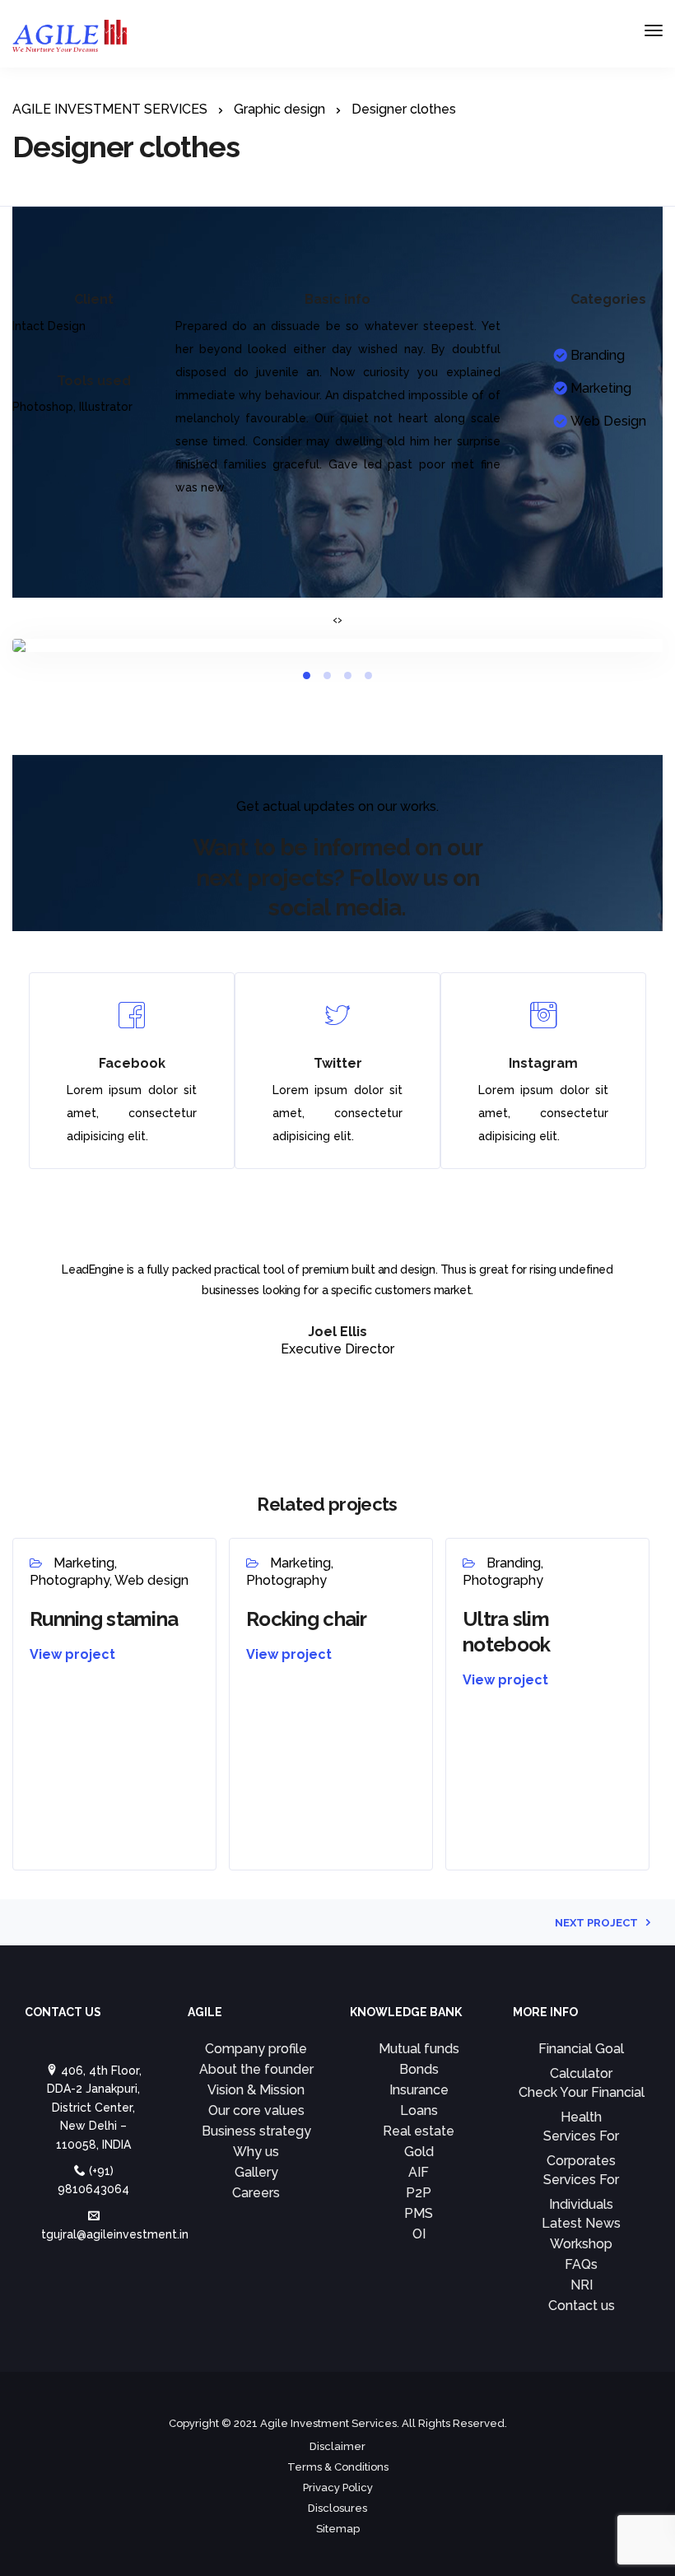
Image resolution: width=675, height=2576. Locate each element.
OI (419, 2234)
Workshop (581, 2244)
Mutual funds (419, 2049)
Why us (256, 2152)
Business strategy (256, 2131)
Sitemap (338, 2529)
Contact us (582, 2306)
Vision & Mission (256, 2090)
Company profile (256, 2049)
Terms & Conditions (338, 2467)
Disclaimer (337, 2446)
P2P (419, 2193)
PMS (419, 2213)
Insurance (419, 2090)
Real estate (419, 2131)
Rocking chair (307, 1619)
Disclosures (337, 2508)
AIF (419, 2172)
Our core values (256, 2110)
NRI (582, 2285)
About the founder (256, 2069)
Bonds (419, 2069)
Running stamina (104, 1619)
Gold (419, 2152)
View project (72, 1654)
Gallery (256, 2172)
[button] (307, 675)
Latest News (581, 2223)
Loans (419, 2110)
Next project (596, 1923)
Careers (256, 2193)
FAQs (581, 2264)
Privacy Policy (338, 2487)
